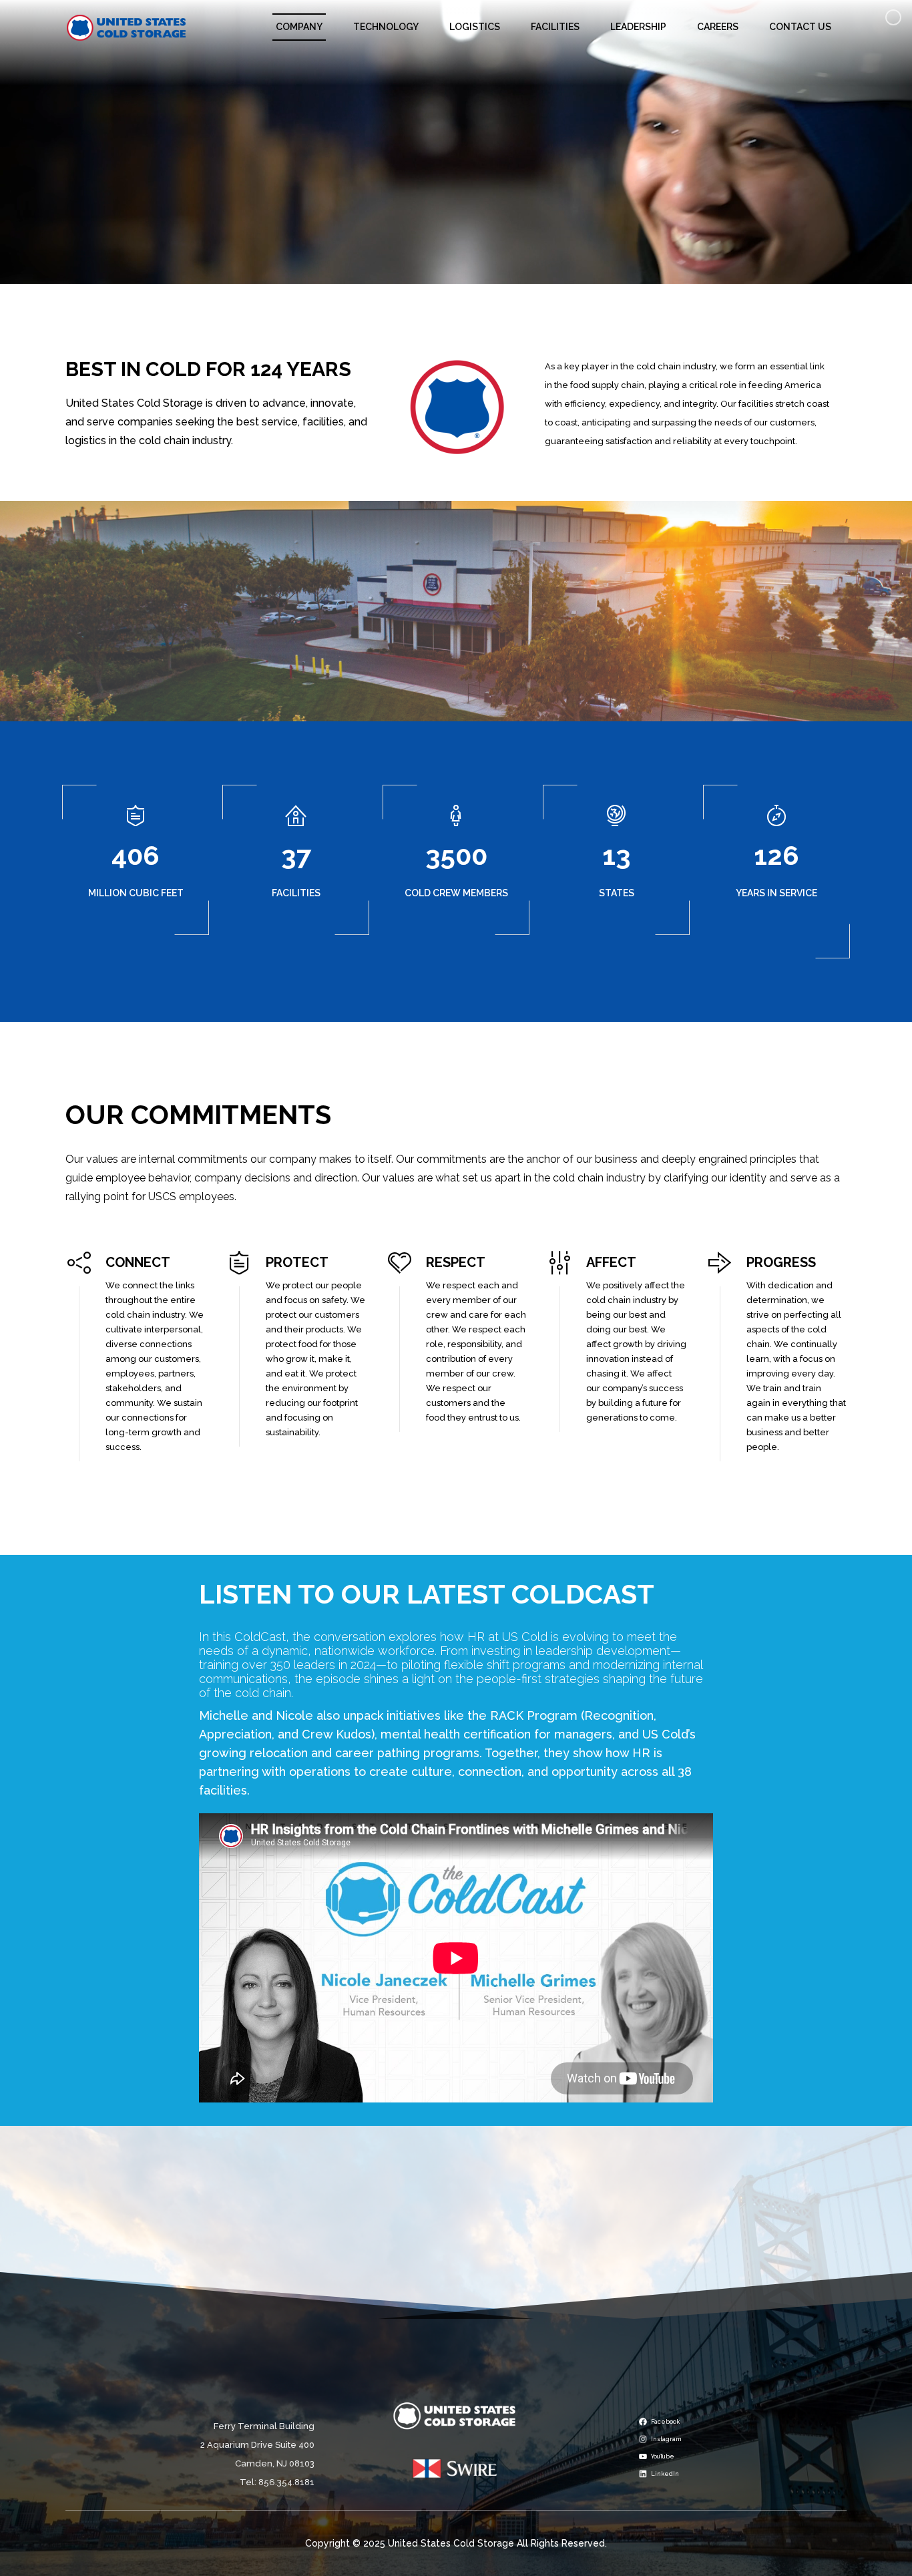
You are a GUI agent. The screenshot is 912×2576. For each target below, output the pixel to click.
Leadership (638, 27)
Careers (718, 27)
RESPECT (456, 1262)
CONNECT (138, 1262)
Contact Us (800, 27)
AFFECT (611, 1262)
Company (299, 27)
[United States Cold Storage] (127, 27)
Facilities (555, 27)
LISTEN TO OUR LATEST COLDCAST (427, 1594)
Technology (386, 27)
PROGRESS (781, 1262)
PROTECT (297, 1262)
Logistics (475, 27)
